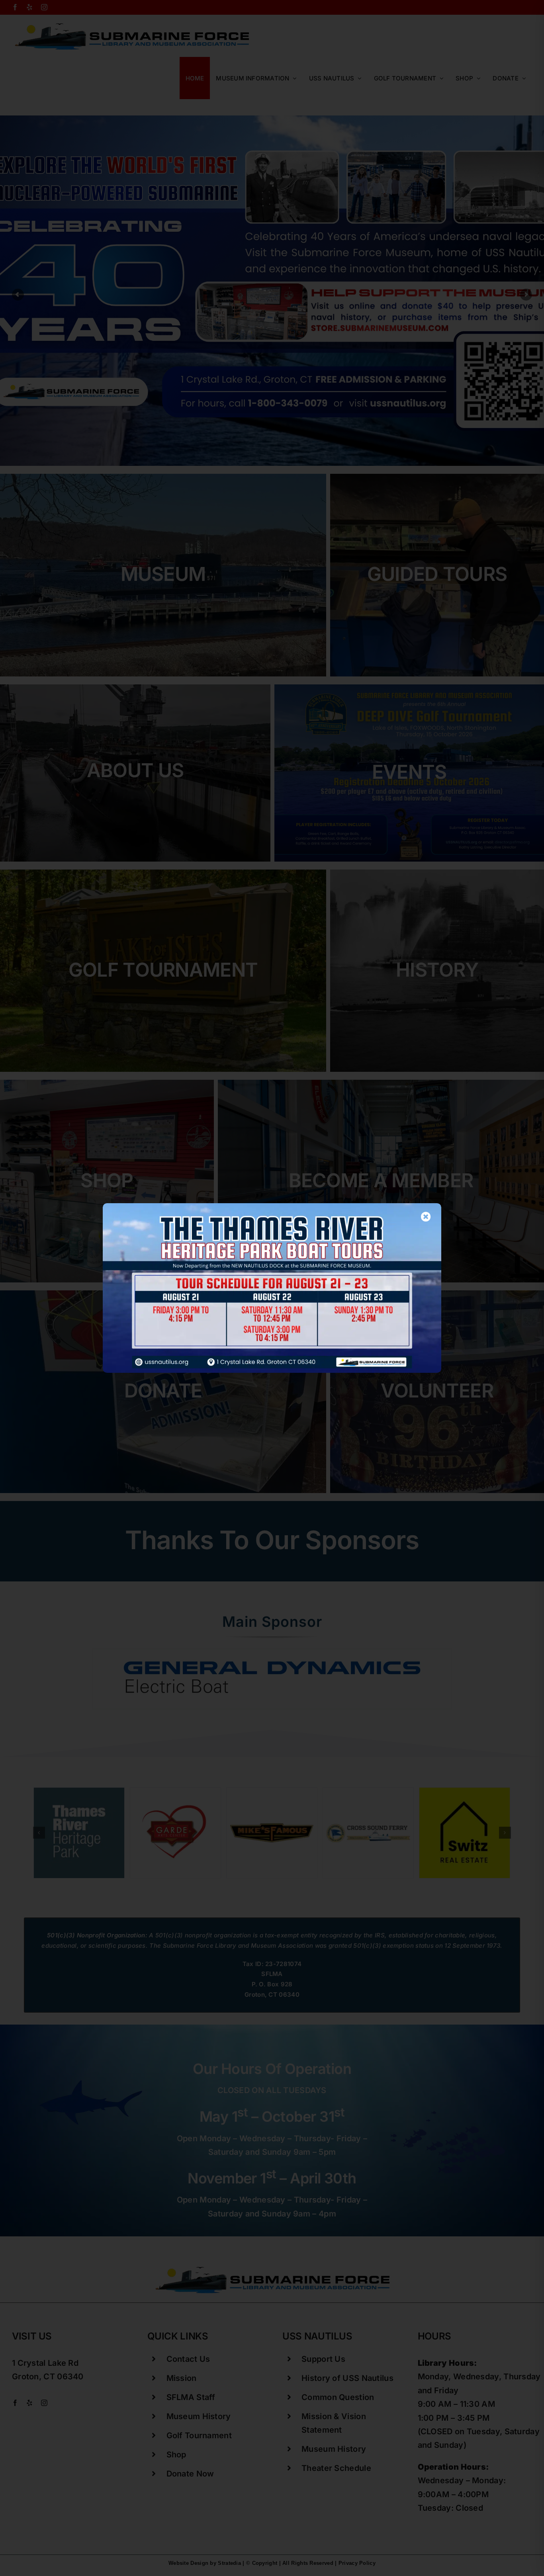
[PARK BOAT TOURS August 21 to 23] (272, 1207)
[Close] (426, 1217)
